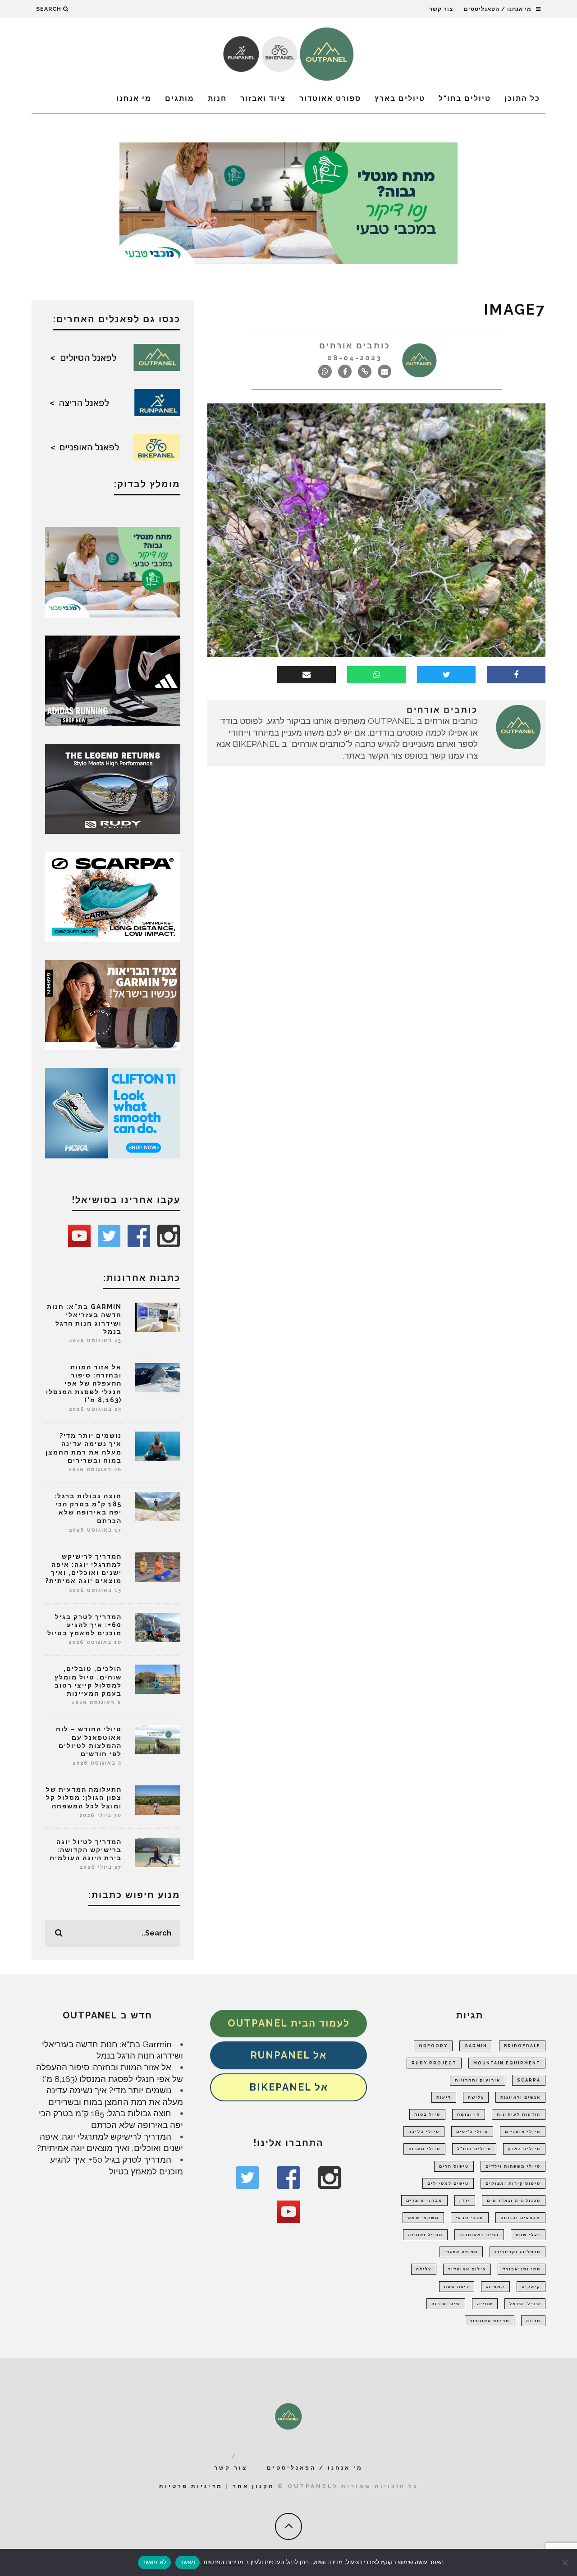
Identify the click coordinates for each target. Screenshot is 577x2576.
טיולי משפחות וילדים (513, 2166)
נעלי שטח (528, 2235)
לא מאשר (155, 2562)
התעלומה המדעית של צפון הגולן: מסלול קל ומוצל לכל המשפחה (84, 1798)
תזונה (533, 2321)
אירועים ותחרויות (478, 2080)
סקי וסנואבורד (522, 2269)
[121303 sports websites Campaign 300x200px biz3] (113, 571)
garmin (476, 2046)
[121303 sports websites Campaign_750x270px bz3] (288, 202)
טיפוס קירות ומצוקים (513, 2183)
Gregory (433, 2046)
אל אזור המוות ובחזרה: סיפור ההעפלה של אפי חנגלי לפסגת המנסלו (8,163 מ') (84, 1384)
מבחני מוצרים (424, 2201)
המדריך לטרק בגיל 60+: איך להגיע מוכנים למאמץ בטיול (85, 1625)
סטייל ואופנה (425, 2235)
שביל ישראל (525, 2304)
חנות (217, 98)
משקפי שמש (423, 2218)
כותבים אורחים (355, 345)
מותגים (180, 98)
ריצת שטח (457, 2287)
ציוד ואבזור (263, 98)
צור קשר (441, 9)
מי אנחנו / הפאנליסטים (498, 9)
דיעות (444, 2097)
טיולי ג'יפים (472, 2132)
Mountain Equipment (507, 2063)
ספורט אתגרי (461, 2252)
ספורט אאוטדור (330, 98)
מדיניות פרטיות (191, 2486)
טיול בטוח (427, 2114)
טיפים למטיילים (448, 2183)
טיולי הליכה (424, 2132)
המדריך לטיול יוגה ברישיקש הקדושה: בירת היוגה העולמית (86, 1850)
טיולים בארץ (400, 98)
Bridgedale (522, 2046)
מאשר (188, 2562)
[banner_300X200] (113, 1112)
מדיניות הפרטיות (222, 2562)
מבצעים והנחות (520, 2218)
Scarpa (529, 2080)
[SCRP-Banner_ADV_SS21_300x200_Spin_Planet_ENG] (113, 896)
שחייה (485, 2304)
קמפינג (495, 2287)
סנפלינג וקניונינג (517, 2252)
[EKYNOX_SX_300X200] (113, 788)
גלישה (476, 2097)
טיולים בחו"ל (465, 98)
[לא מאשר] (566, 2562)
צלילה (424, 2269)
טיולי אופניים (523, 2132)
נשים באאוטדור (479, 2235)
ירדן (465, 2201)
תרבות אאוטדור (490, 2321)
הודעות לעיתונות (519, 2114)
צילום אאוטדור (467, 2269)
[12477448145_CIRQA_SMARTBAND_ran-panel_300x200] (113, 1004)
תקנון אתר (254, 2486)
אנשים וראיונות (520, 2097)
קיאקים (531, 2287)
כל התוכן (522, 98)
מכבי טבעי (470, 2218)
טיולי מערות (424, 2149)
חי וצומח (469, 2114)
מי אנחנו (134, 98)
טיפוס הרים (454, 2166)
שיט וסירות (446, 2304)
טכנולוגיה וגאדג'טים (514, 2201)
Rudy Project (434, 2063)
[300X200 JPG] (113, 680)
